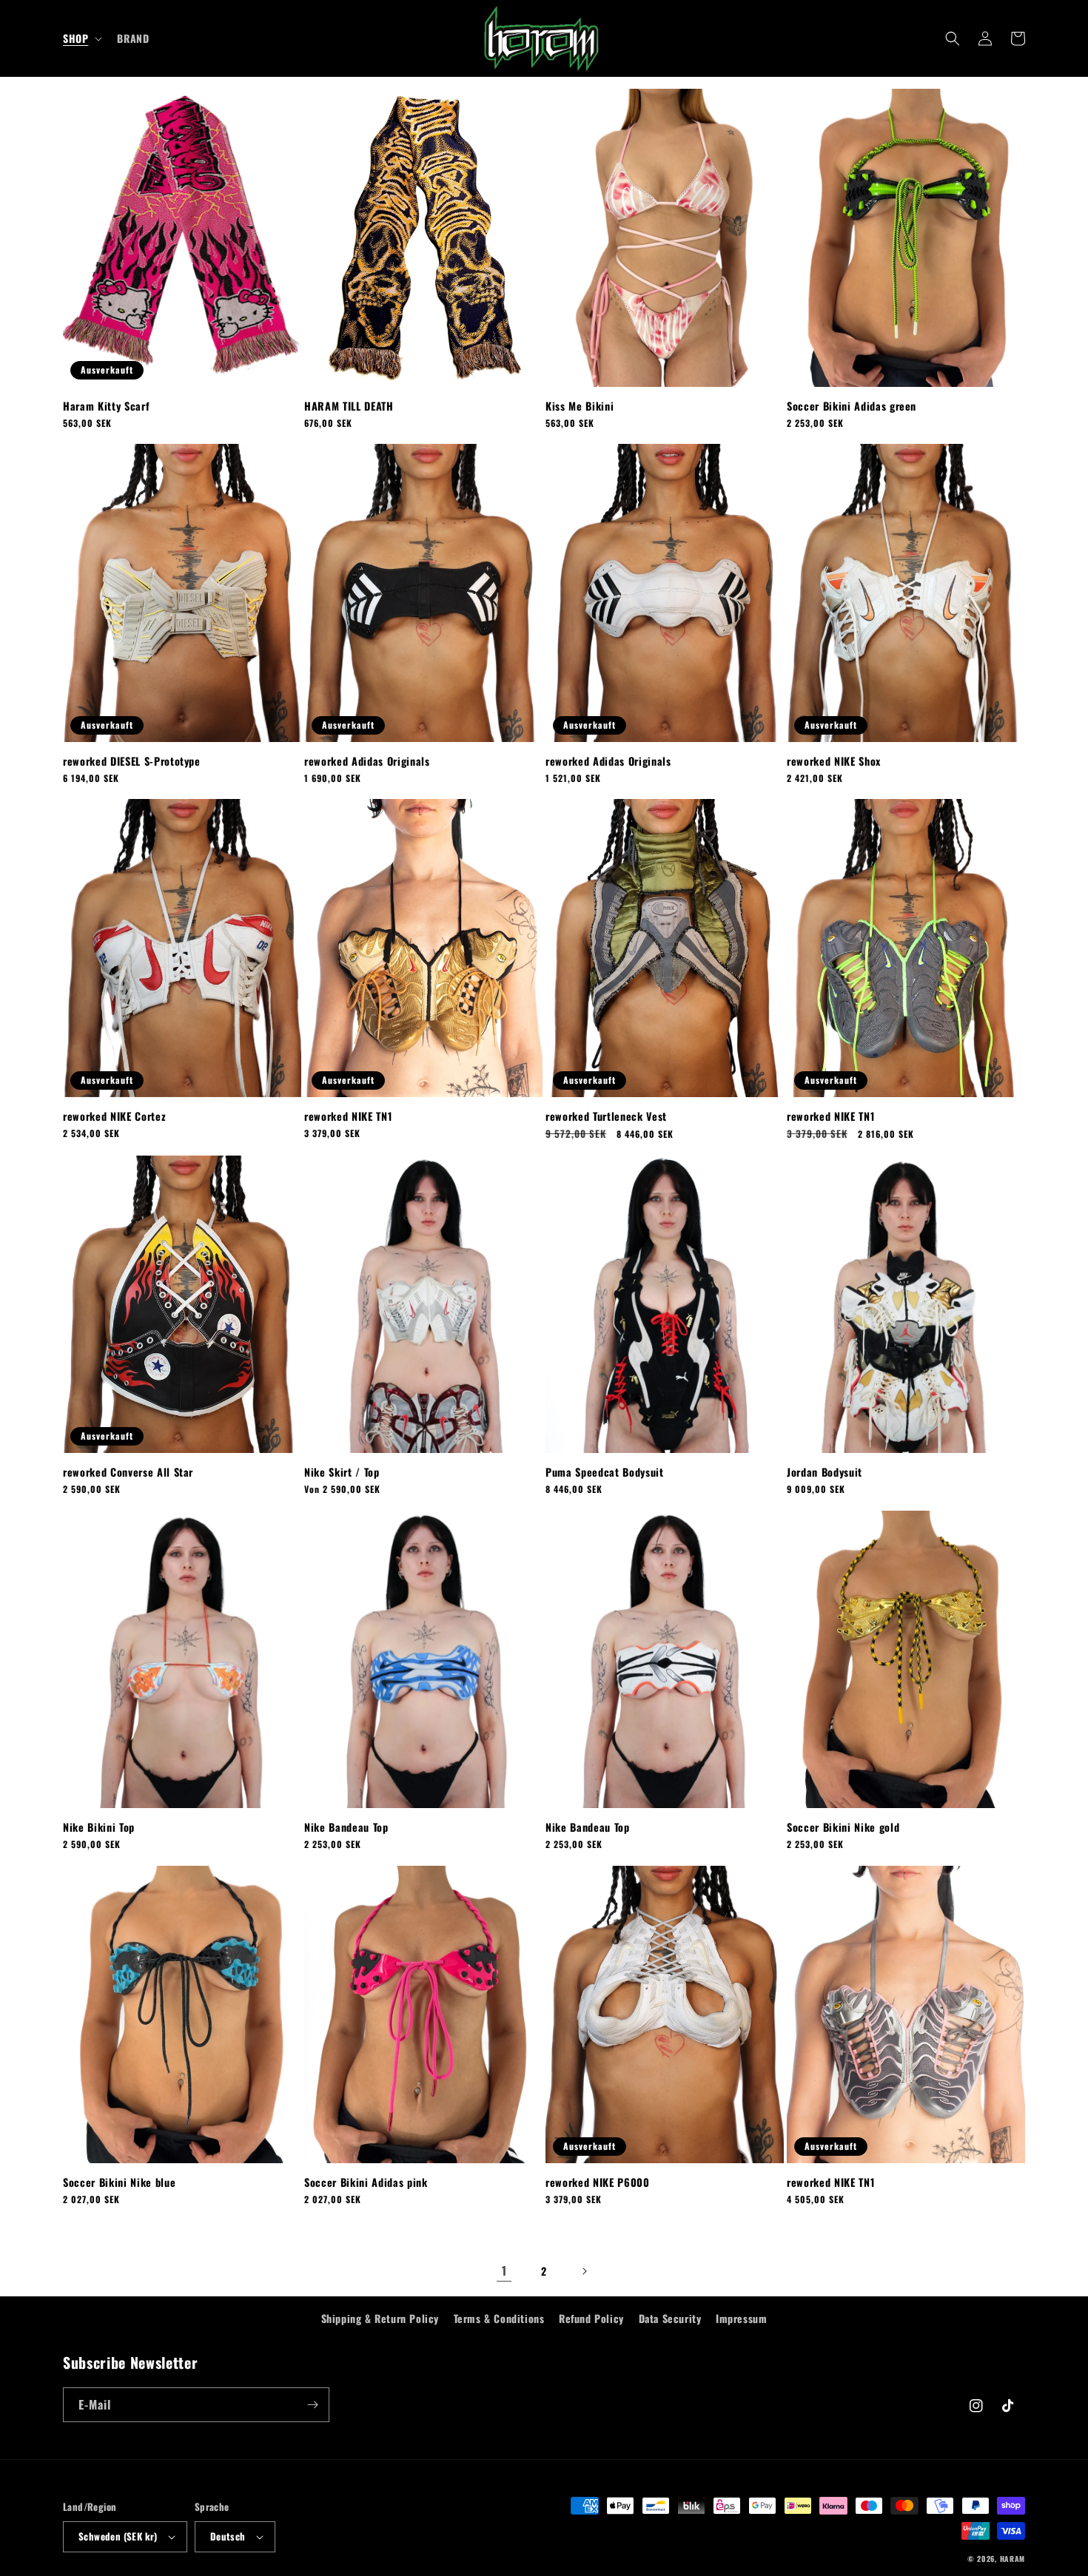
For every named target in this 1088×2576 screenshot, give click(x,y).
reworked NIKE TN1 (348, 1116)
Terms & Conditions (499, 2318)
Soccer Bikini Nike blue (119, 2182)
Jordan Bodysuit (825, 1472)
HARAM (1013, 2559)
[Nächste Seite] (584, 2271)
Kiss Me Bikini (580, 406)
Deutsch (228, 2536)
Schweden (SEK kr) (118, 2536)
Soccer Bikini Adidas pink (366, 2182)
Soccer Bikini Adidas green (852, 406)
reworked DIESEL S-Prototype (132, 761)
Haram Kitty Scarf (106, 406)
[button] (81, 38)
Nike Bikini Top (99, 1827)
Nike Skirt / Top (342, 1472)
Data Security (670, 2318)
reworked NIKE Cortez (114, 1116)
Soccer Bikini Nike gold (843, 1827)
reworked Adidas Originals (367, 761)
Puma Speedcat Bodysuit (605, 1472)
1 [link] (504, 2270)
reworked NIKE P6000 (598, 2182)
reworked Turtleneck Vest (606, 1116)
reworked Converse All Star (128, 1472)
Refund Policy (591, 2318)
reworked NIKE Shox (834, 761)
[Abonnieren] (312, 2405)
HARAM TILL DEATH (349, 406)
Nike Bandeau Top (346, 1827)
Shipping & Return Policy (380, 2318)
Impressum (741, 2318)
